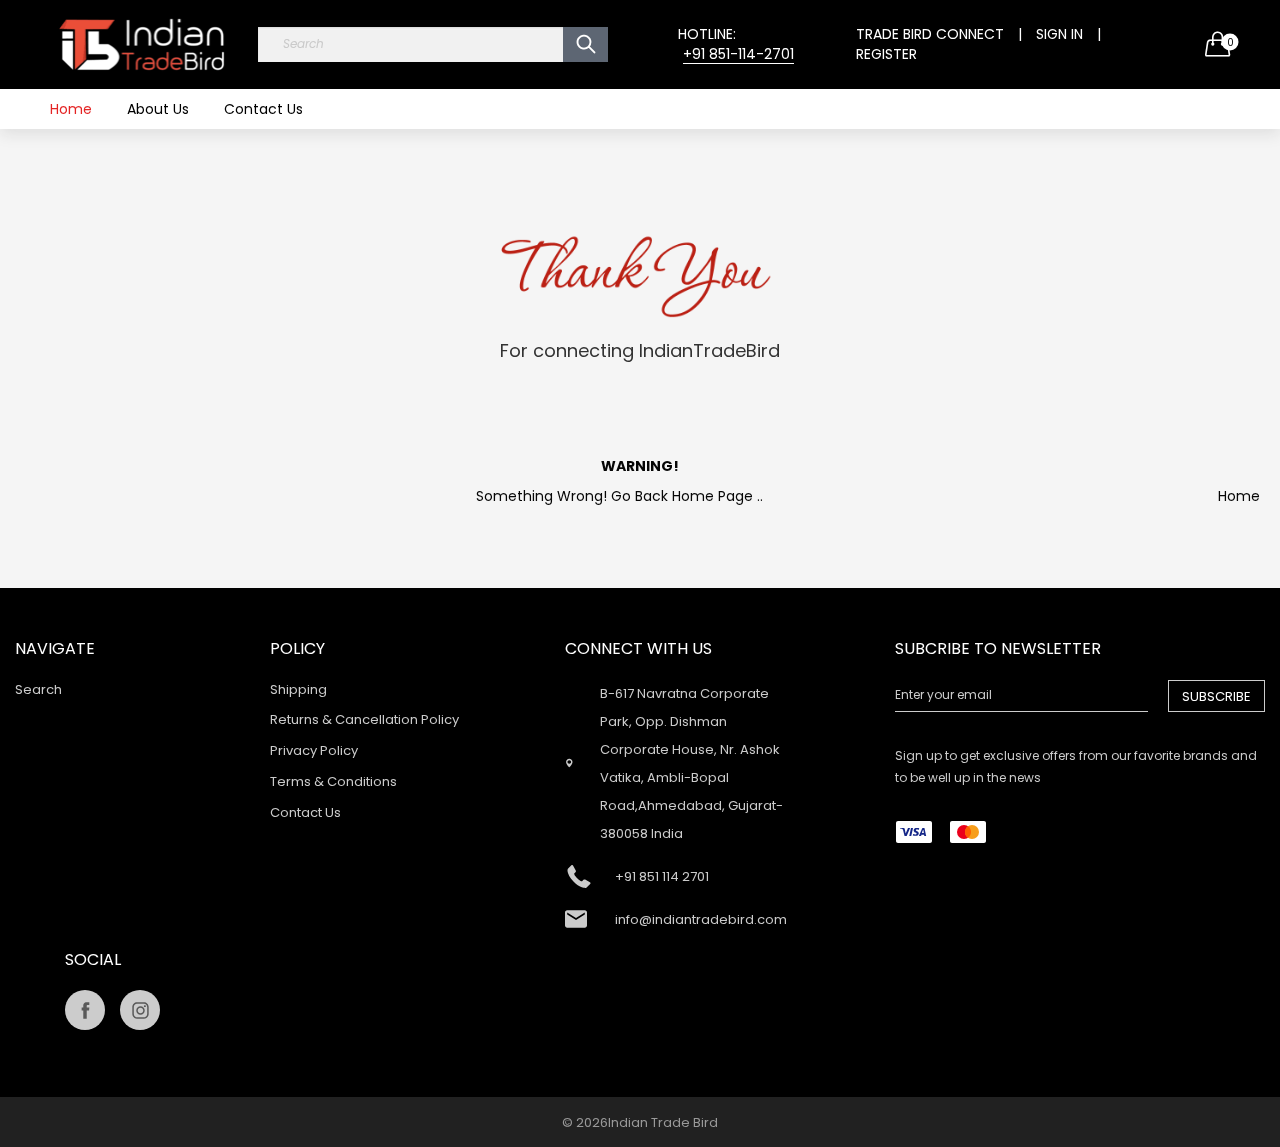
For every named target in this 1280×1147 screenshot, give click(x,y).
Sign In (1059, 34)
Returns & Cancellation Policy (364, 719)
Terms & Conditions (333, 781)
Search (38, 689)
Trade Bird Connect (930, 34)
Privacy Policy (314, 750)
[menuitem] (71, 109)
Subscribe (1216, 696)
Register (886, 54)
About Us (158, 109)
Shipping (298, 689)
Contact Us (263, 109)
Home (71, 109)
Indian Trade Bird (663, 1122)
